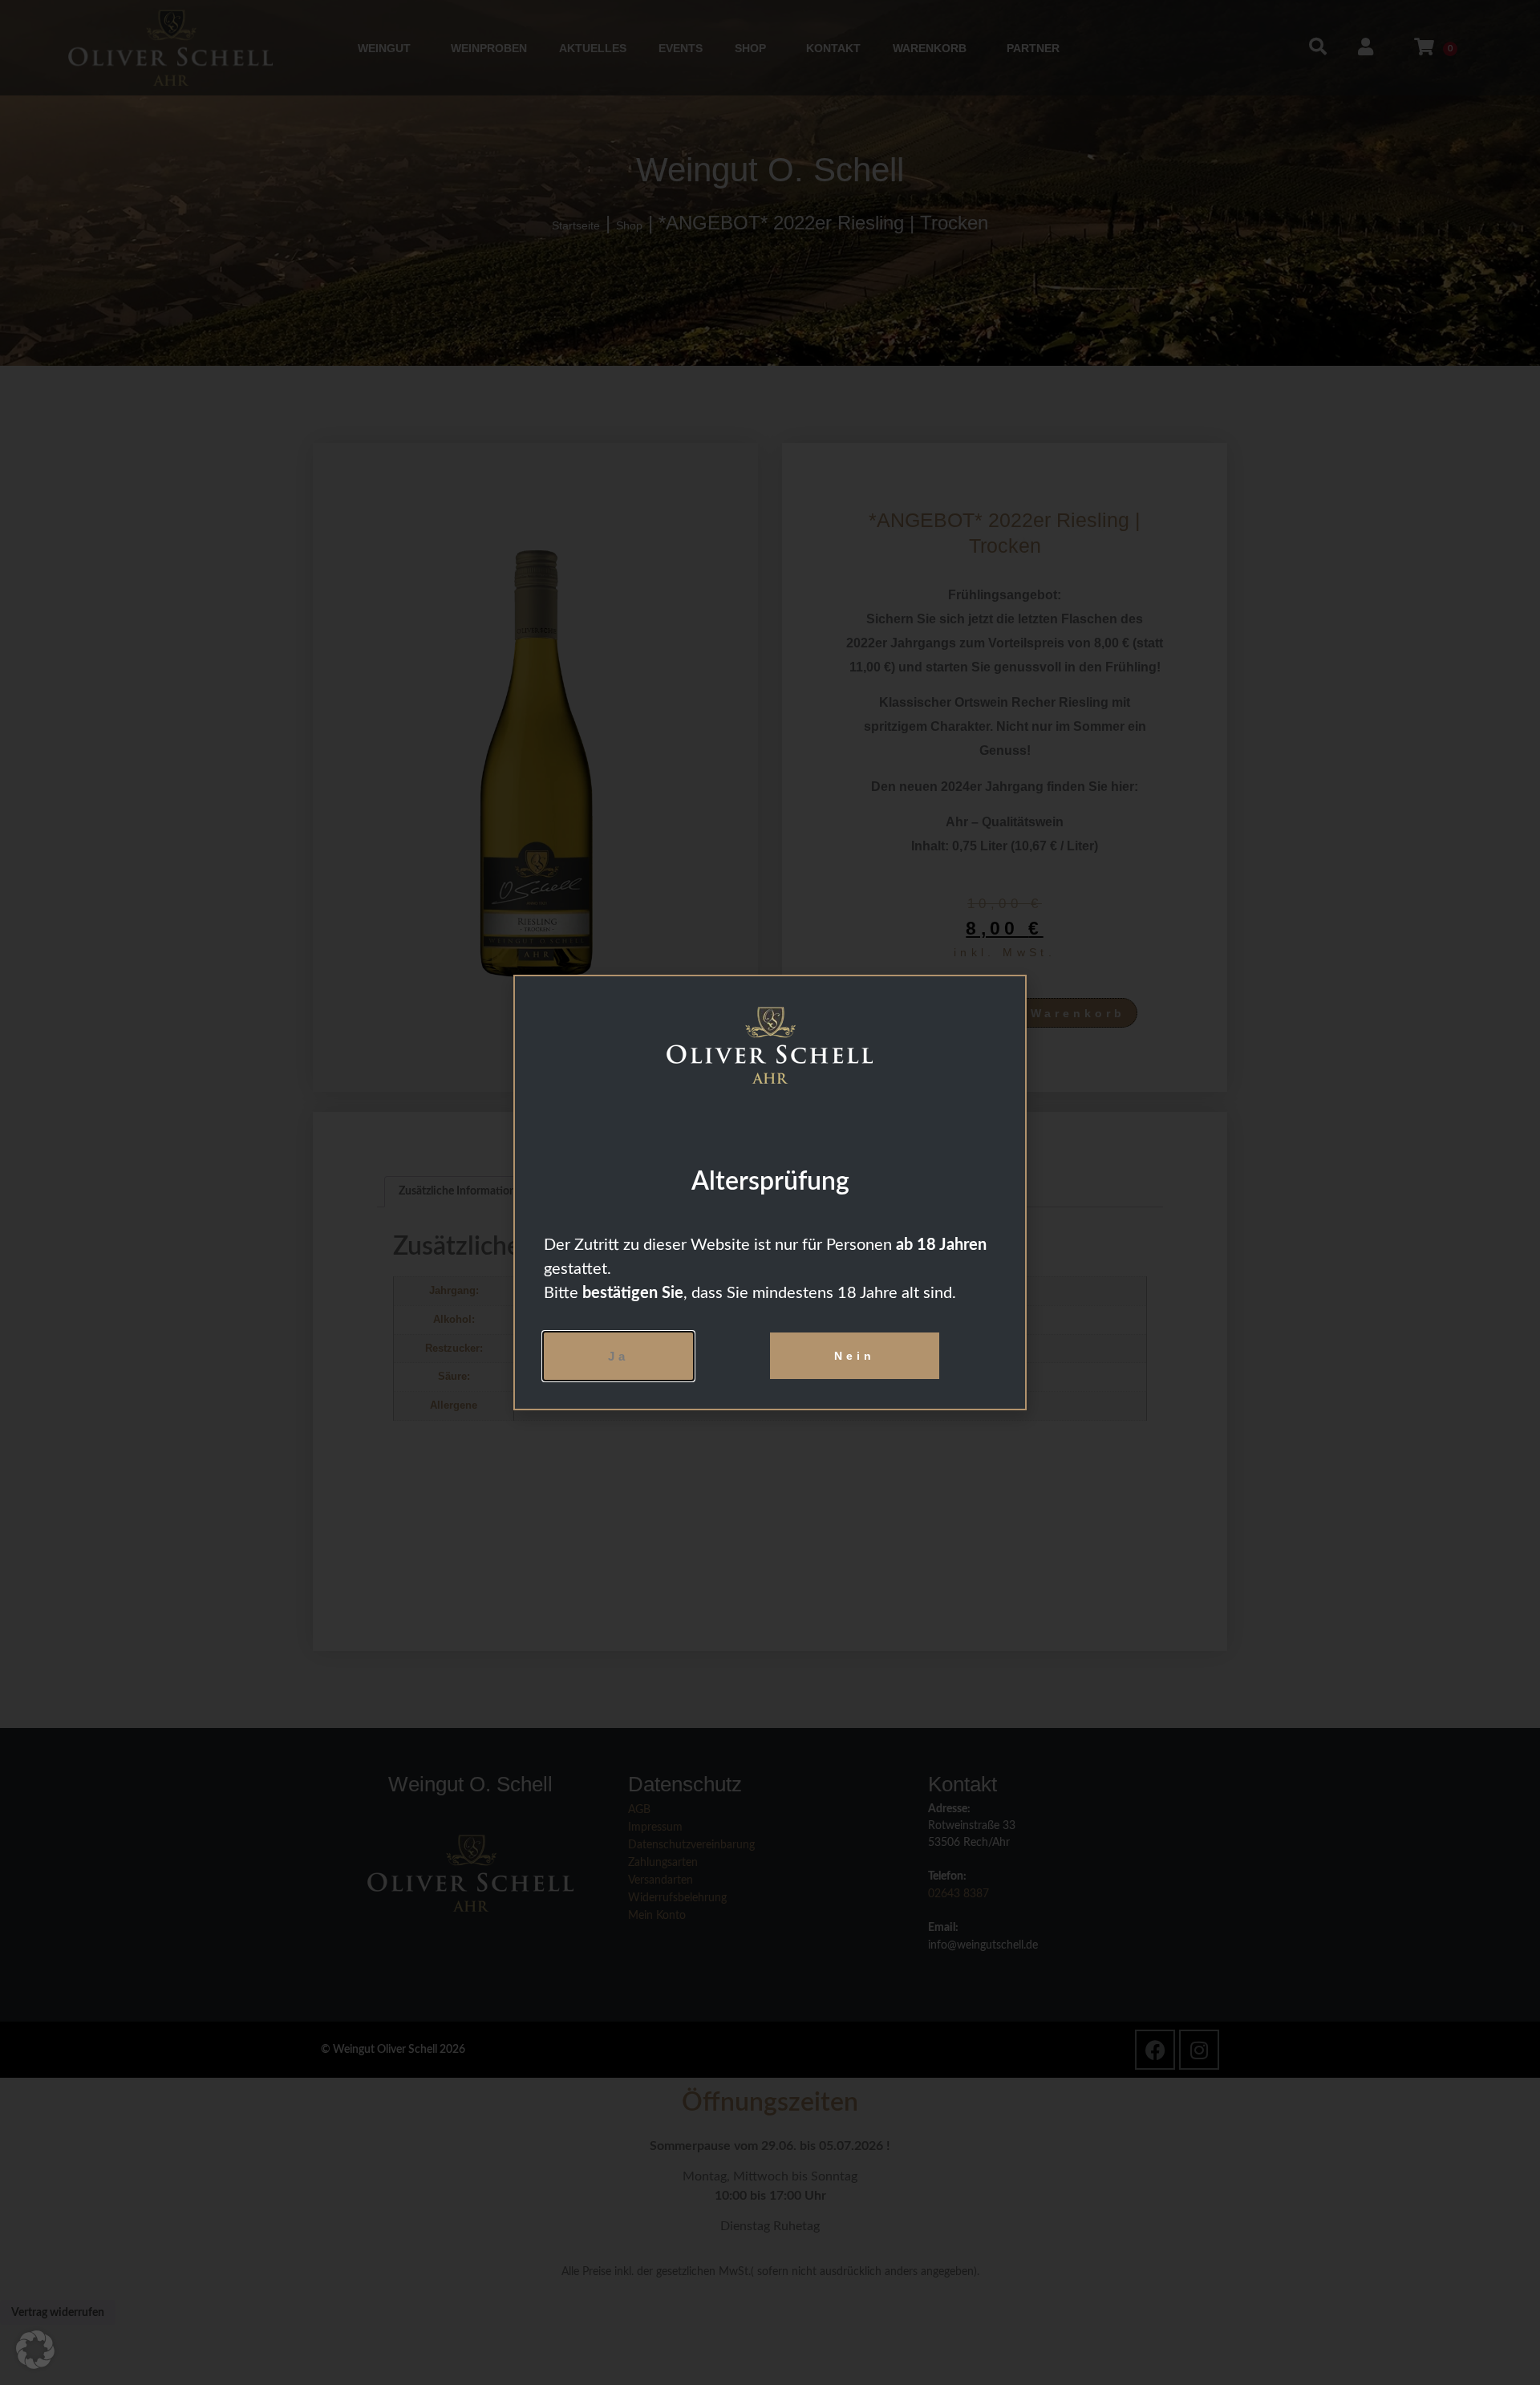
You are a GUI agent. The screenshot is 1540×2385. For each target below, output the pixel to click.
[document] (770, 1192)
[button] (35, 2350)
